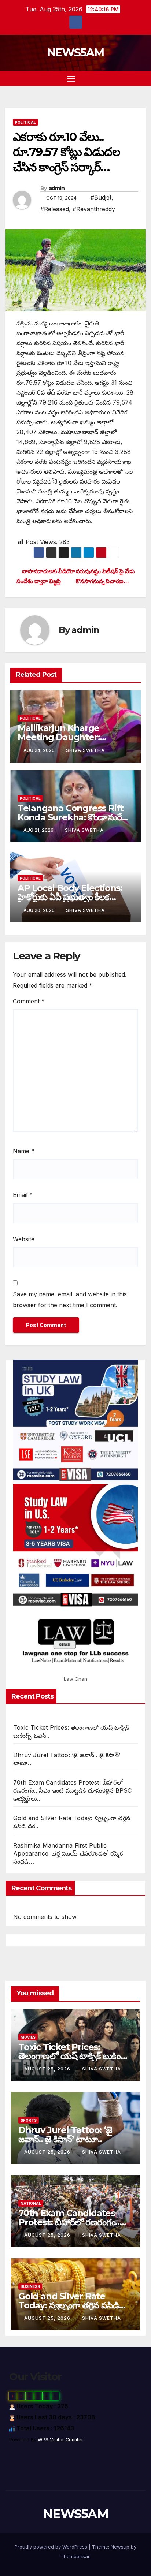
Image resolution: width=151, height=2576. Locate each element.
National (31, 2203)
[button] (128, 78)
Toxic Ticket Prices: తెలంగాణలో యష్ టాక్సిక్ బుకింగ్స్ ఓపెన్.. (74, 2056)
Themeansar (75, 2556)
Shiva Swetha (85, 750)
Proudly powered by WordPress (52, 2547)
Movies (28, 2037)
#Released (55, 209)
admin (57, 188)
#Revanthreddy (94, 209)
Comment (29, 1001)
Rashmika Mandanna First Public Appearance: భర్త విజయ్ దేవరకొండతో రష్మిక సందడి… (68, 1853)
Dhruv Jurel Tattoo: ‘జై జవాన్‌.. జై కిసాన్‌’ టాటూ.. (65, 2135)
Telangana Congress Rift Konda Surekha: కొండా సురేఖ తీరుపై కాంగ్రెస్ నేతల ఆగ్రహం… (73, 817)
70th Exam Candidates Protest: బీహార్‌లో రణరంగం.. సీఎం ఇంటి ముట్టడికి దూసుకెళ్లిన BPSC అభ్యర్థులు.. (73, 1790)
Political (25, 122)
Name (24, 1151)
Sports (29, 2120)
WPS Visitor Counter (60, 2440)
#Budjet (101, 197)
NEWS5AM (75, 53)
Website (24, 1239)
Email (23, 1195)
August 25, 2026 (48, 2069)
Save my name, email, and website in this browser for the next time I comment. (70, 1300)
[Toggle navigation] (71, 79)
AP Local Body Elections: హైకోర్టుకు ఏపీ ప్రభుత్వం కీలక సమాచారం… (70, 897)
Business (30, 2286)
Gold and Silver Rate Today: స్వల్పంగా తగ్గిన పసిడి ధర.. (69, 2305)
